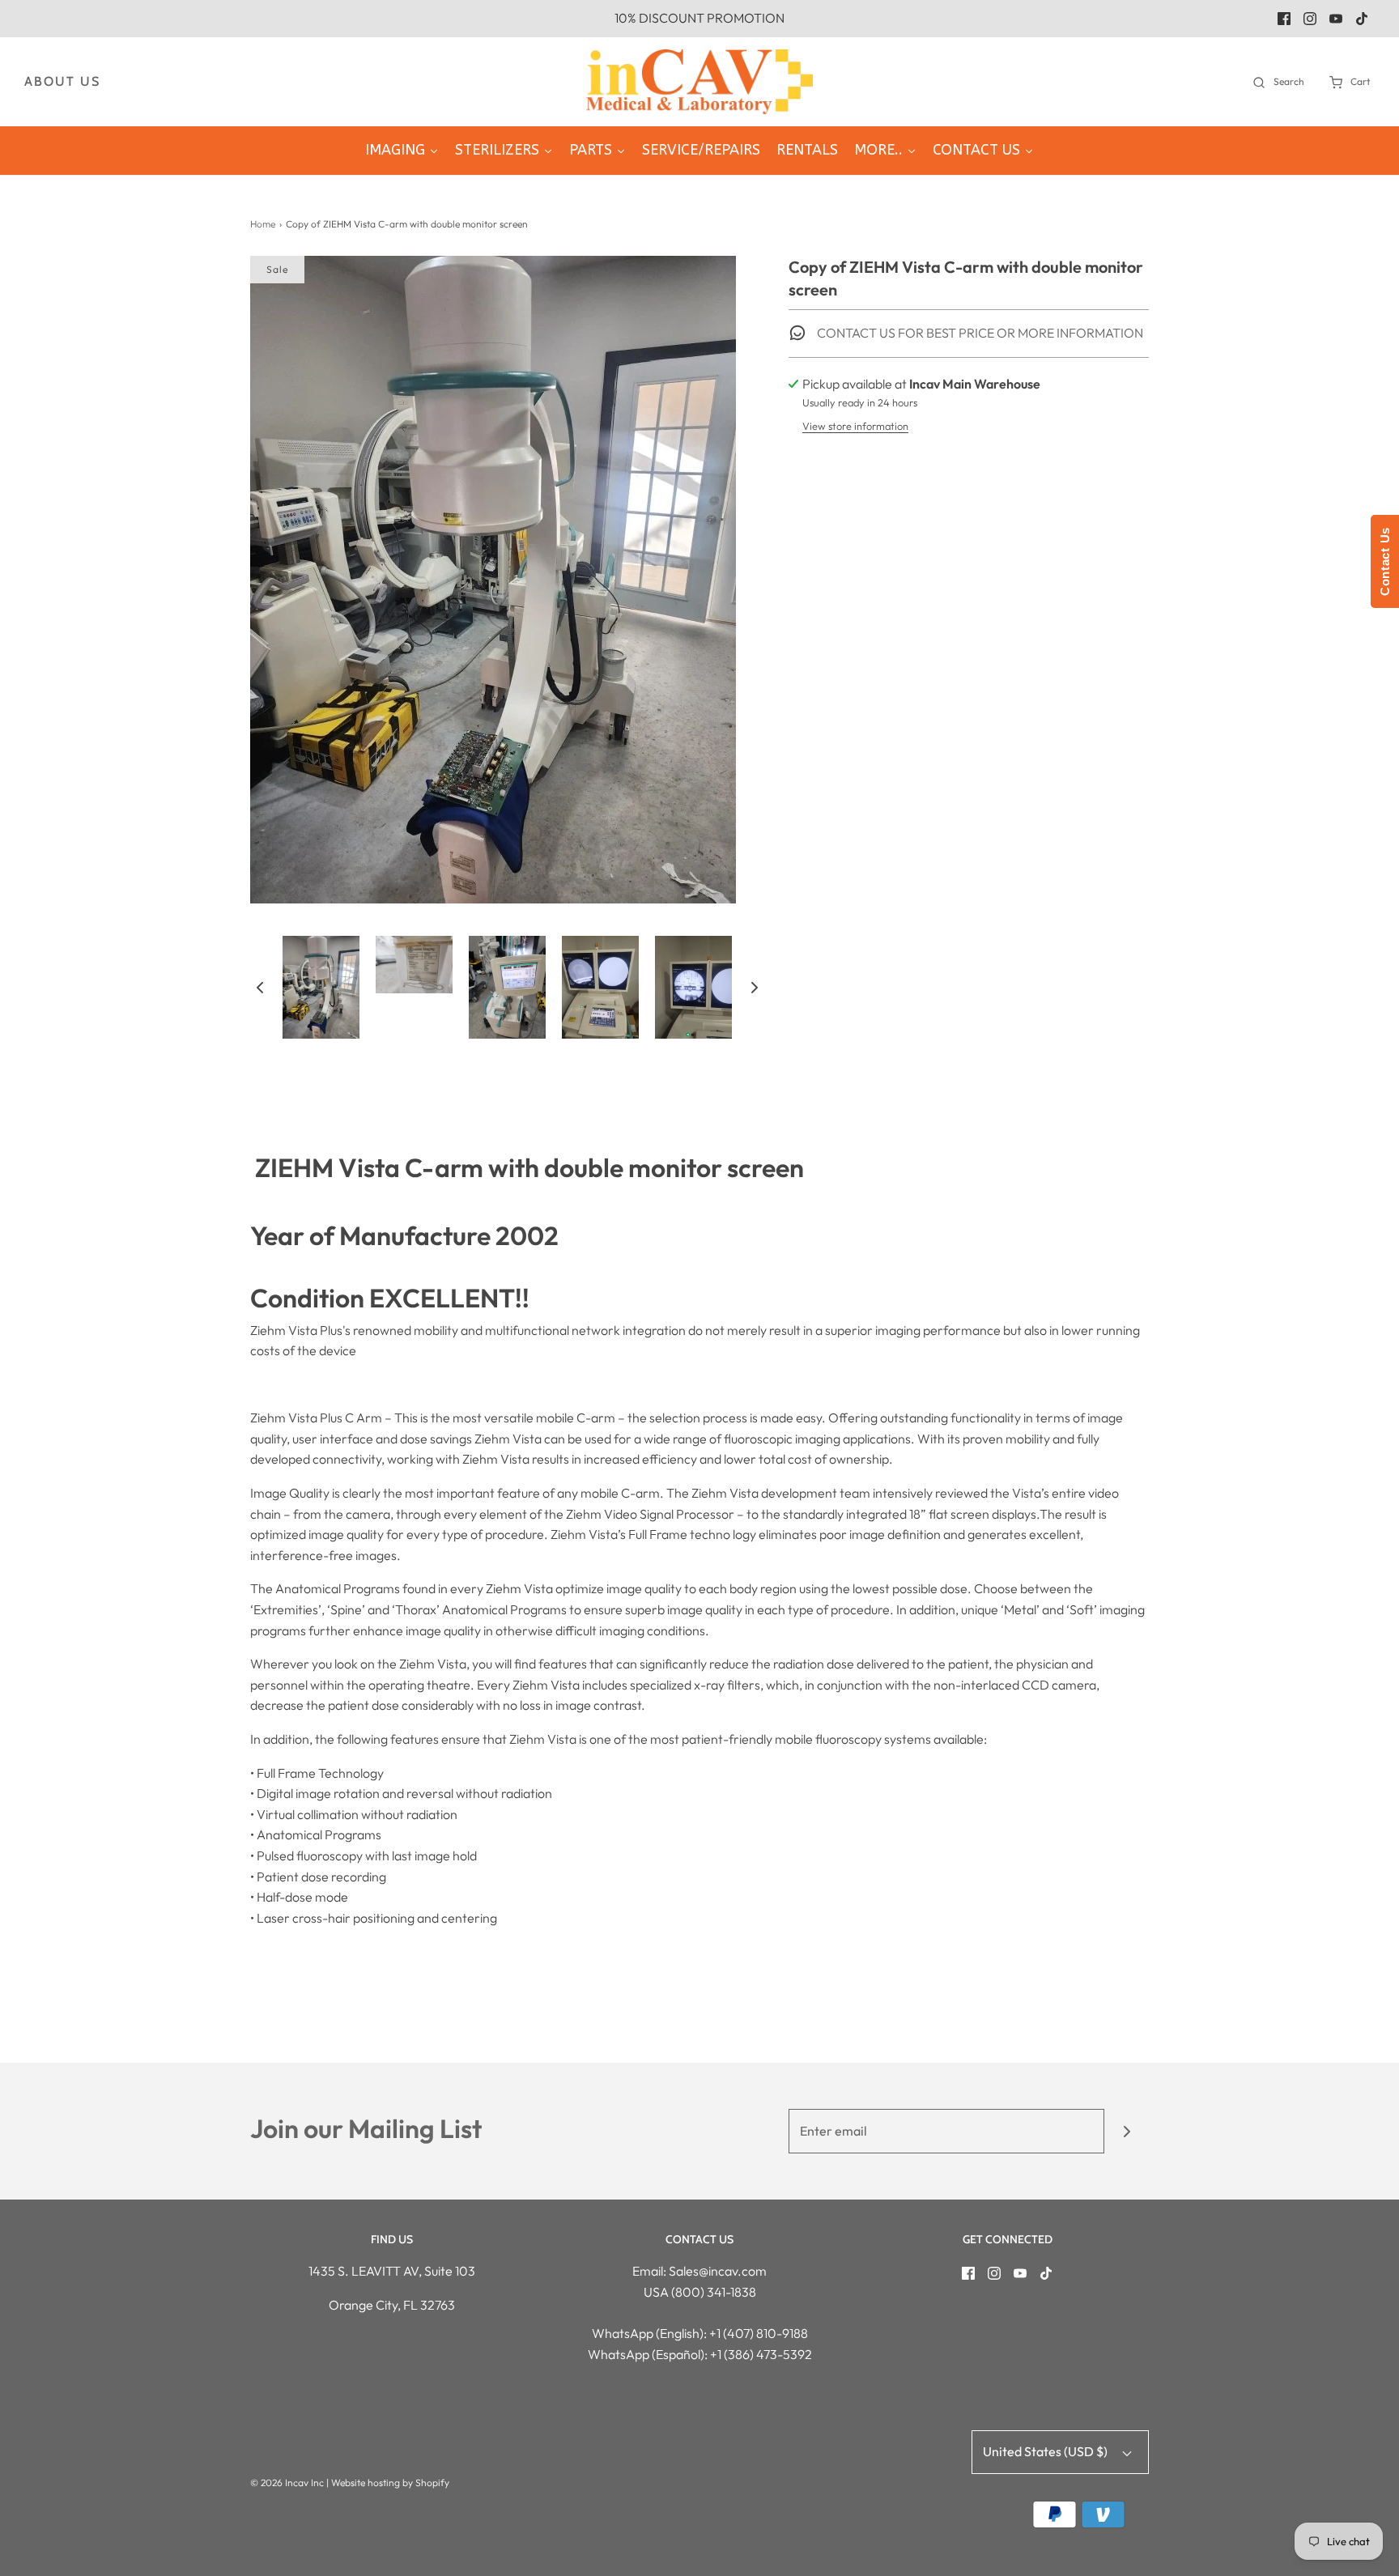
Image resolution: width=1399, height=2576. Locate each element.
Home (263, 224)
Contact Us (1385, 561)
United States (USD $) (1046, 2451)
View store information (855, 426)
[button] (260, 987)
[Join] (1127, 2131)
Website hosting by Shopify (390, 2482)
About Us (62, 81)
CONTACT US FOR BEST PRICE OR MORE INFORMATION (979, 333)
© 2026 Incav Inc (287, 2482)
